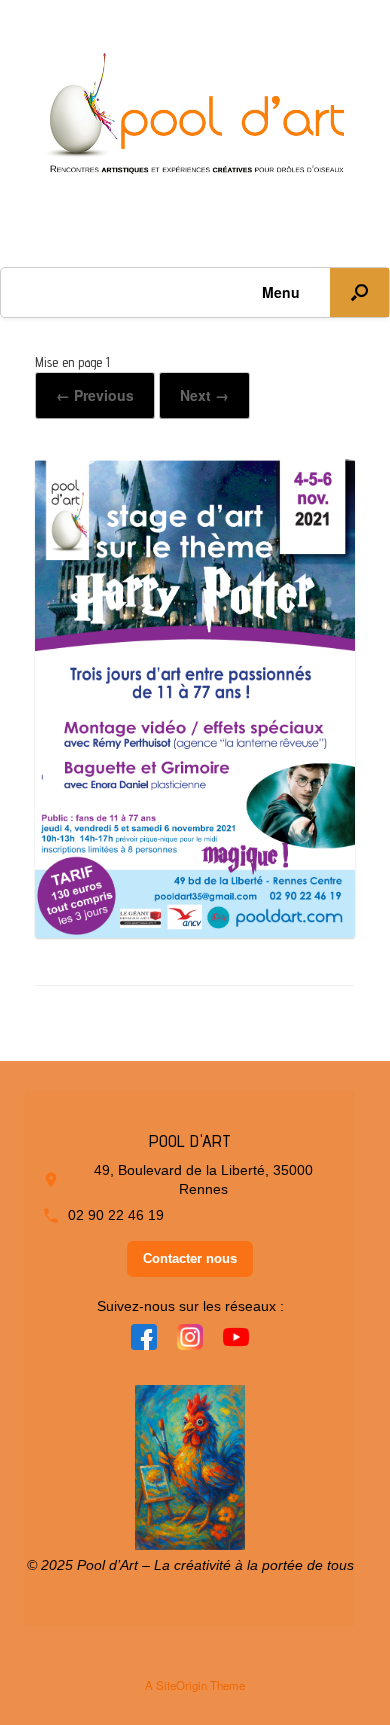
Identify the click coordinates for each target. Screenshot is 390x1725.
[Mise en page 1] (195, 930)
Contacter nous (190, 1258)
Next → (204, 395)
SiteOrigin (181, 1685)
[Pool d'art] (195, 118)
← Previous (95, 395)
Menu (281, 292)
